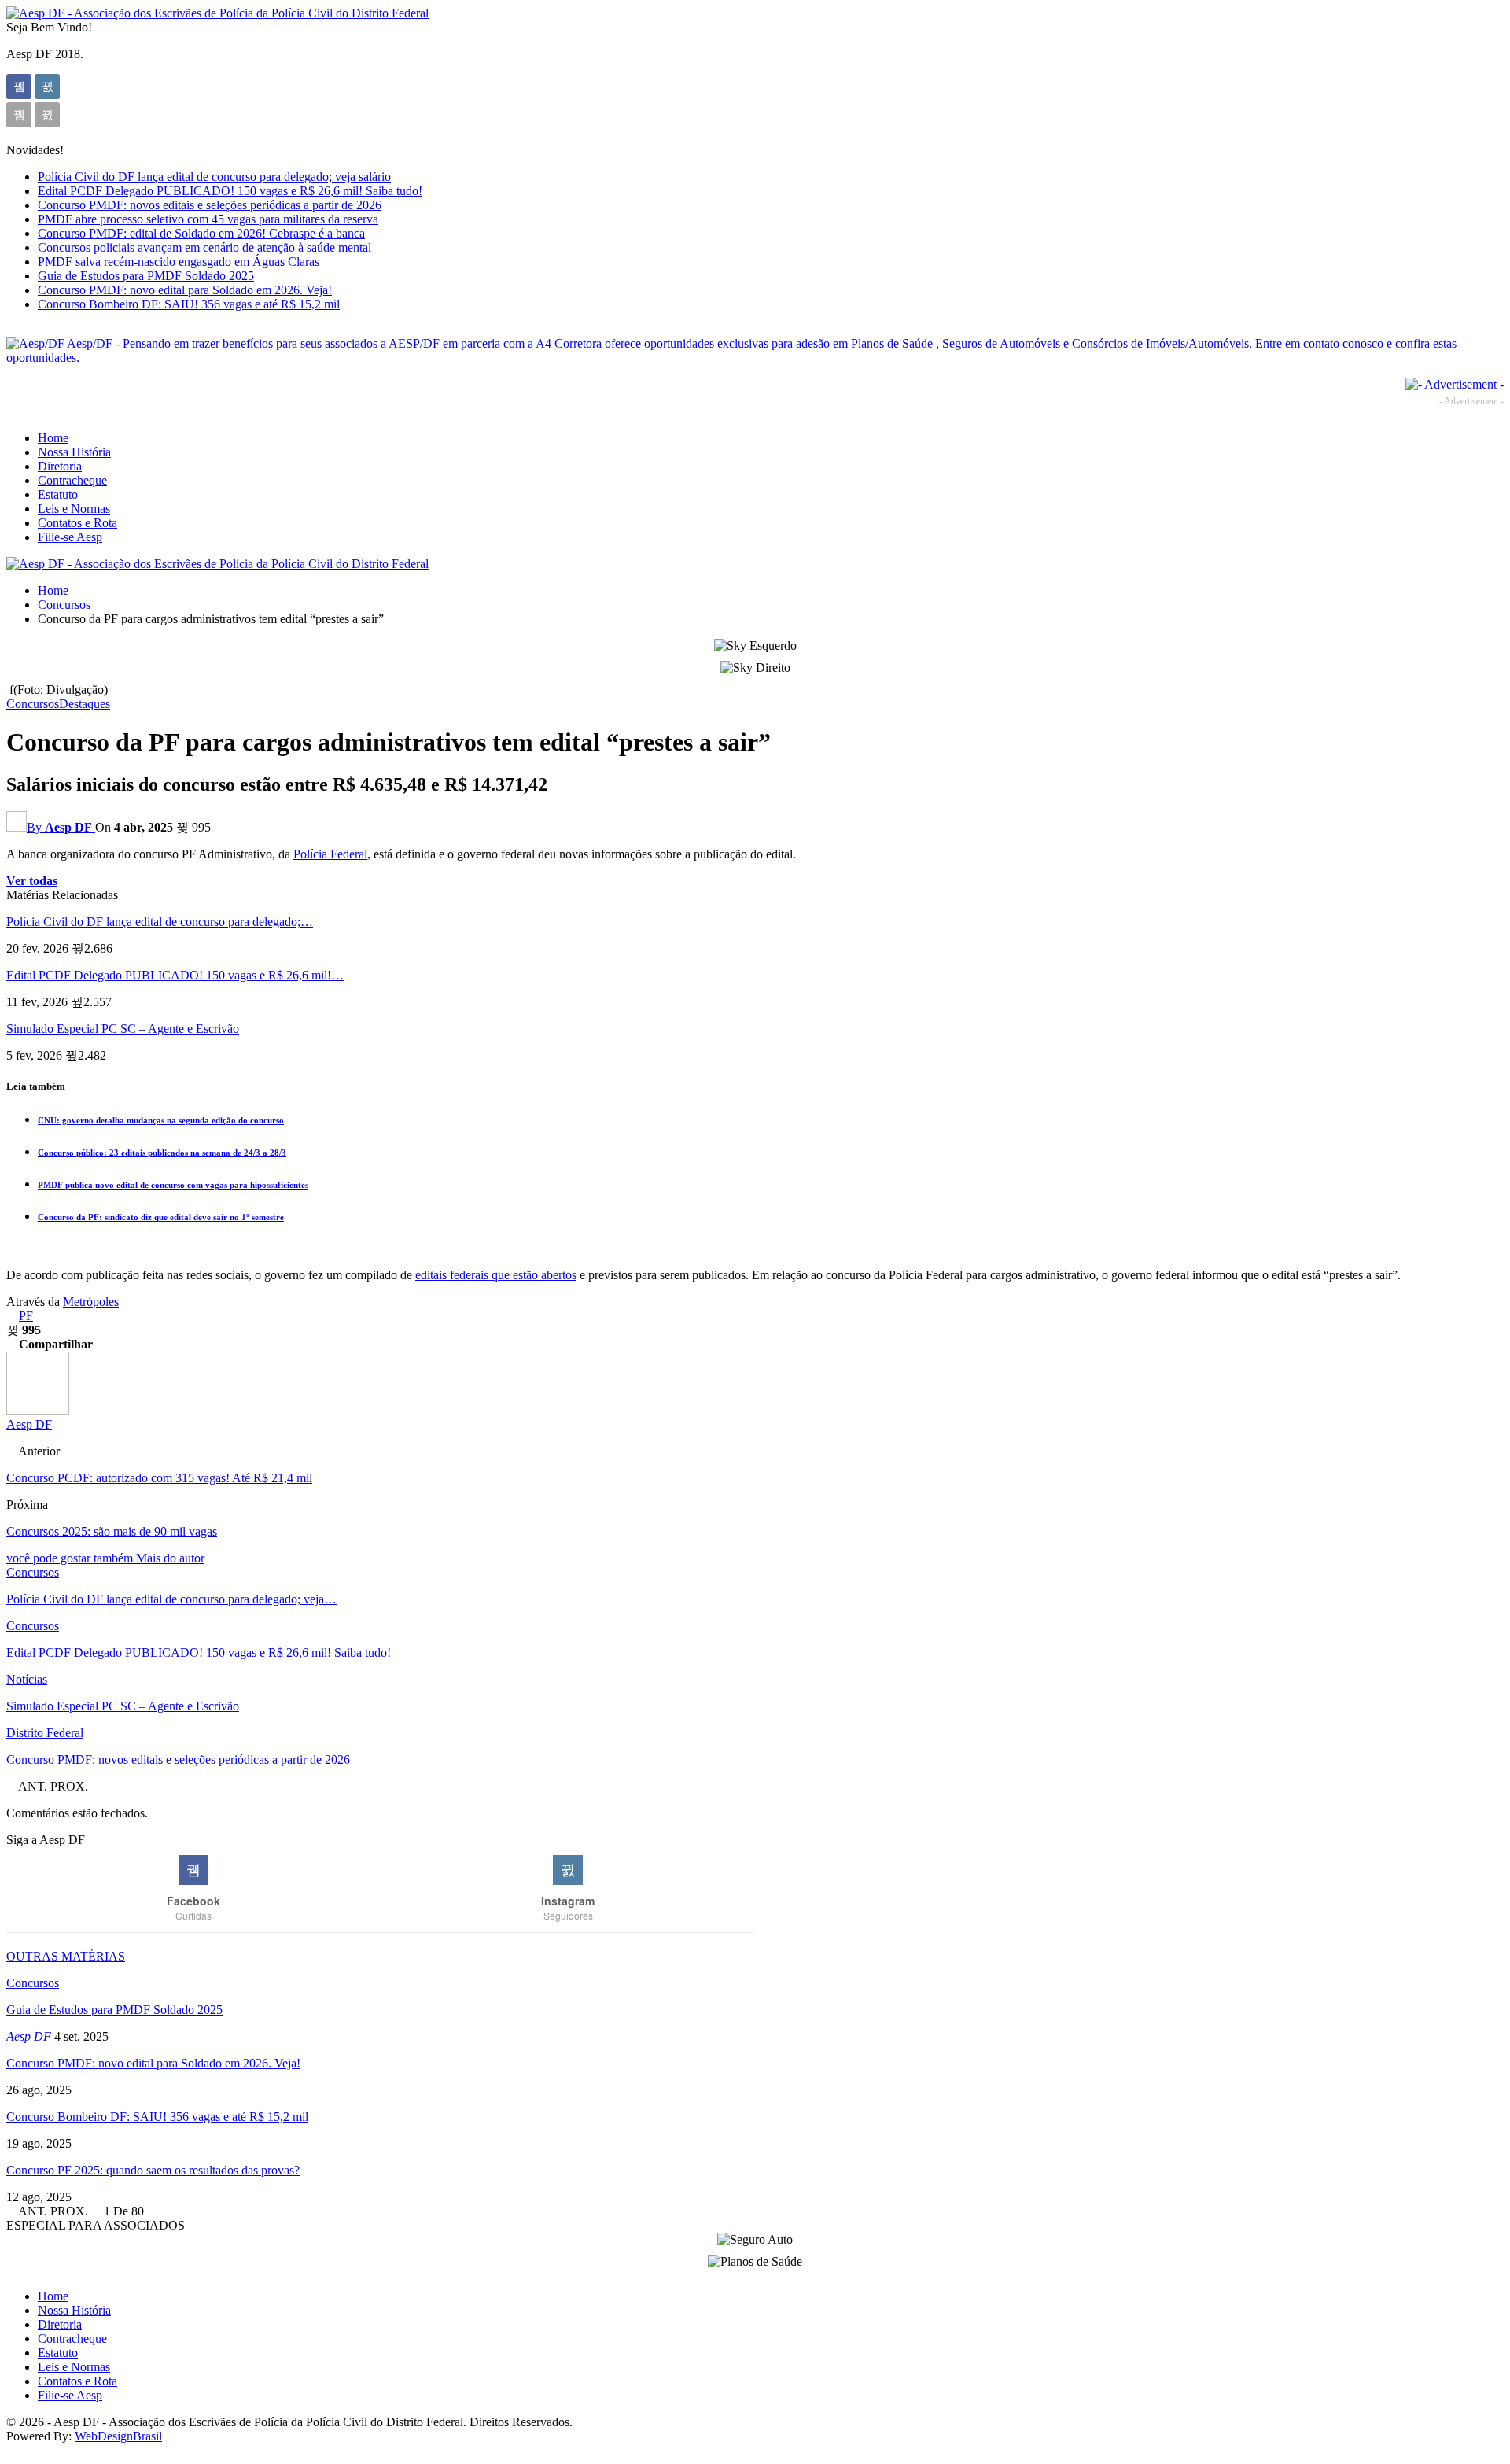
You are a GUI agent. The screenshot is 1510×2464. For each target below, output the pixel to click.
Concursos (33, 704)
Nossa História (74, 452)
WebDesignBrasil (118, 2436)
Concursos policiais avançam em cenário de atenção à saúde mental (204, 247)
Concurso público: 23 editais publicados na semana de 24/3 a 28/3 (162, 1153)
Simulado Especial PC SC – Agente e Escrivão (123, 1029)
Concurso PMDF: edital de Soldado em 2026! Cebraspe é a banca (201, 233)
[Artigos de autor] (38, 1410)
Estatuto (58, 494)
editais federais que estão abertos (496, 1275)
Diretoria (60, 466)
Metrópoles (91, 1302)
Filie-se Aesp (70, 537)
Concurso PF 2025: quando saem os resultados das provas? (153, 2170)
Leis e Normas (74, 509)
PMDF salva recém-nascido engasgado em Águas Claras (179, 262)
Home (53, 438)
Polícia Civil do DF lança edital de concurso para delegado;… (160, 922)
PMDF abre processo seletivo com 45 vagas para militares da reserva (208, 219)
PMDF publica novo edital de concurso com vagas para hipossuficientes (173, 1185)
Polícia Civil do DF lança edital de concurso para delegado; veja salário (214, 177)
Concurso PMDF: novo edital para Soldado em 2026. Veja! (185, 290)
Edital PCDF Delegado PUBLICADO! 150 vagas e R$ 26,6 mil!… (175, 975)
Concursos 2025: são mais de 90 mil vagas (112, 1531)
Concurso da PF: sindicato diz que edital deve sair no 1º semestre (161, 1217)
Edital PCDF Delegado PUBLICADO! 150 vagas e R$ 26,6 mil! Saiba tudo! (230, 191)
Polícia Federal (330, 854)
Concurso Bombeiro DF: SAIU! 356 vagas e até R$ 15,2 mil (189, 304)
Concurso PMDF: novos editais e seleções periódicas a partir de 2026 (210, 205)
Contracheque (72, 480)
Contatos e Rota (77, 523)
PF (26, 1316)
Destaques (85, 704)
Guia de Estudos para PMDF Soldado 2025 (146, 276)
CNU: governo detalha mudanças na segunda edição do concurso (161, 1120)
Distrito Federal (45, 1733)
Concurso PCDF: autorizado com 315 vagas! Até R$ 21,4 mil (159, 1478)
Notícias (27, 1679)
